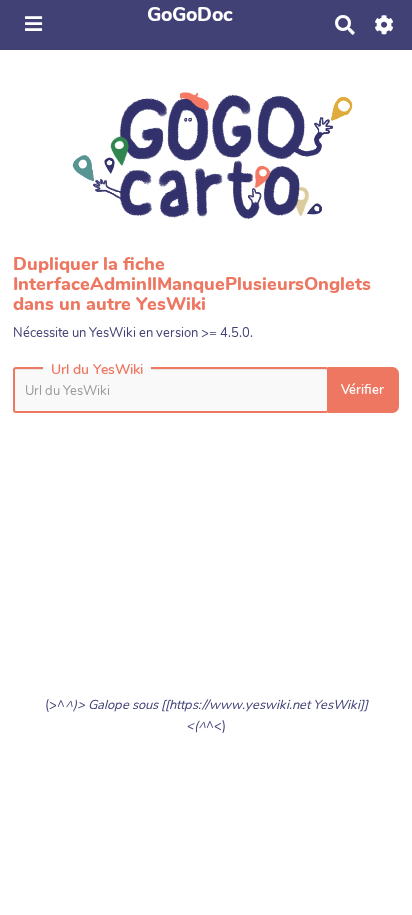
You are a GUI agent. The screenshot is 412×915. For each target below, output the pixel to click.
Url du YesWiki (97, 370)
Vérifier (362, 390)
